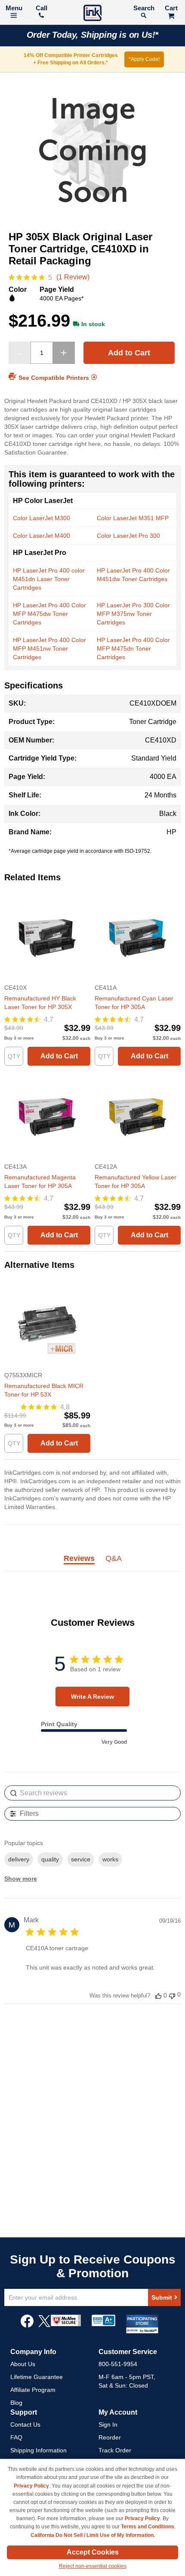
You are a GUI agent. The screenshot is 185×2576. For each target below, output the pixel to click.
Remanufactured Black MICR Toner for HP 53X (44, 1390)
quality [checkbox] (50, 1859)
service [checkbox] (81, 1859)
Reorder (110, 2437)
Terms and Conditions (148, 2527)
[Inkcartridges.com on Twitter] (44, 2325)
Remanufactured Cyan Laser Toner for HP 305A (134, 1003)
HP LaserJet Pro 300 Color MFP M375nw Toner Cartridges (133, 614)
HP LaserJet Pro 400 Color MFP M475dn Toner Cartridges (133, 649)
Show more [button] (21, 1879)
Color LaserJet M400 (42, 536)
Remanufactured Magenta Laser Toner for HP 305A (40, 1182)
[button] (158, 1996)
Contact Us (25, 2424)
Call (42, 8)
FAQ (16, 2437)
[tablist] (92, 1563)
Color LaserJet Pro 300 (128, 536)
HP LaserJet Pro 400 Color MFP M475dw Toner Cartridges (49, 614)
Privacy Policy (31, 2486)
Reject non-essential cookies (93, 2566)
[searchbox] (92, 1793)
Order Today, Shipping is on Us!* (93, 35)
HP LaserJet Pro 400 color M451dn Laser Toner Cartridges (49, 579)
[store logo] (92, 14)
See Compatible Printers (54, 378)
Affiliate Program (33, 2390)
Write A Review (92, 1697)
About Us (23, 2364)
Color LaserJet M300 (42, 518)
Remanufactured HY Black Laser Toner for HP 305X (40, 1003)
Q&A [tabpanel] (114, 1559)
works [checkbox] (110, 1859)
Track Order (115, 2450)
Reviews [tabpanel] (79, 1559)
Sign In (108, 2424)
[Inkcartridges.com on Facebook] (27, 2325)
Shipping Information (39, 2450)
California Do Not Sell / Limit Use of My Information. (93, 2535)
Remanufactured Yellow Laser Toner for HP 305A (136, 1182)
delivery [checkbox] (19, 1859)
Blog (16, 2403)
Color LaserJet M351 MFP (133, 518)
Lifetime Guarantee (37, 2377)
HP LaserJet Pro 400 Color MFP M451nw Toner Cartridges (49, 649)
